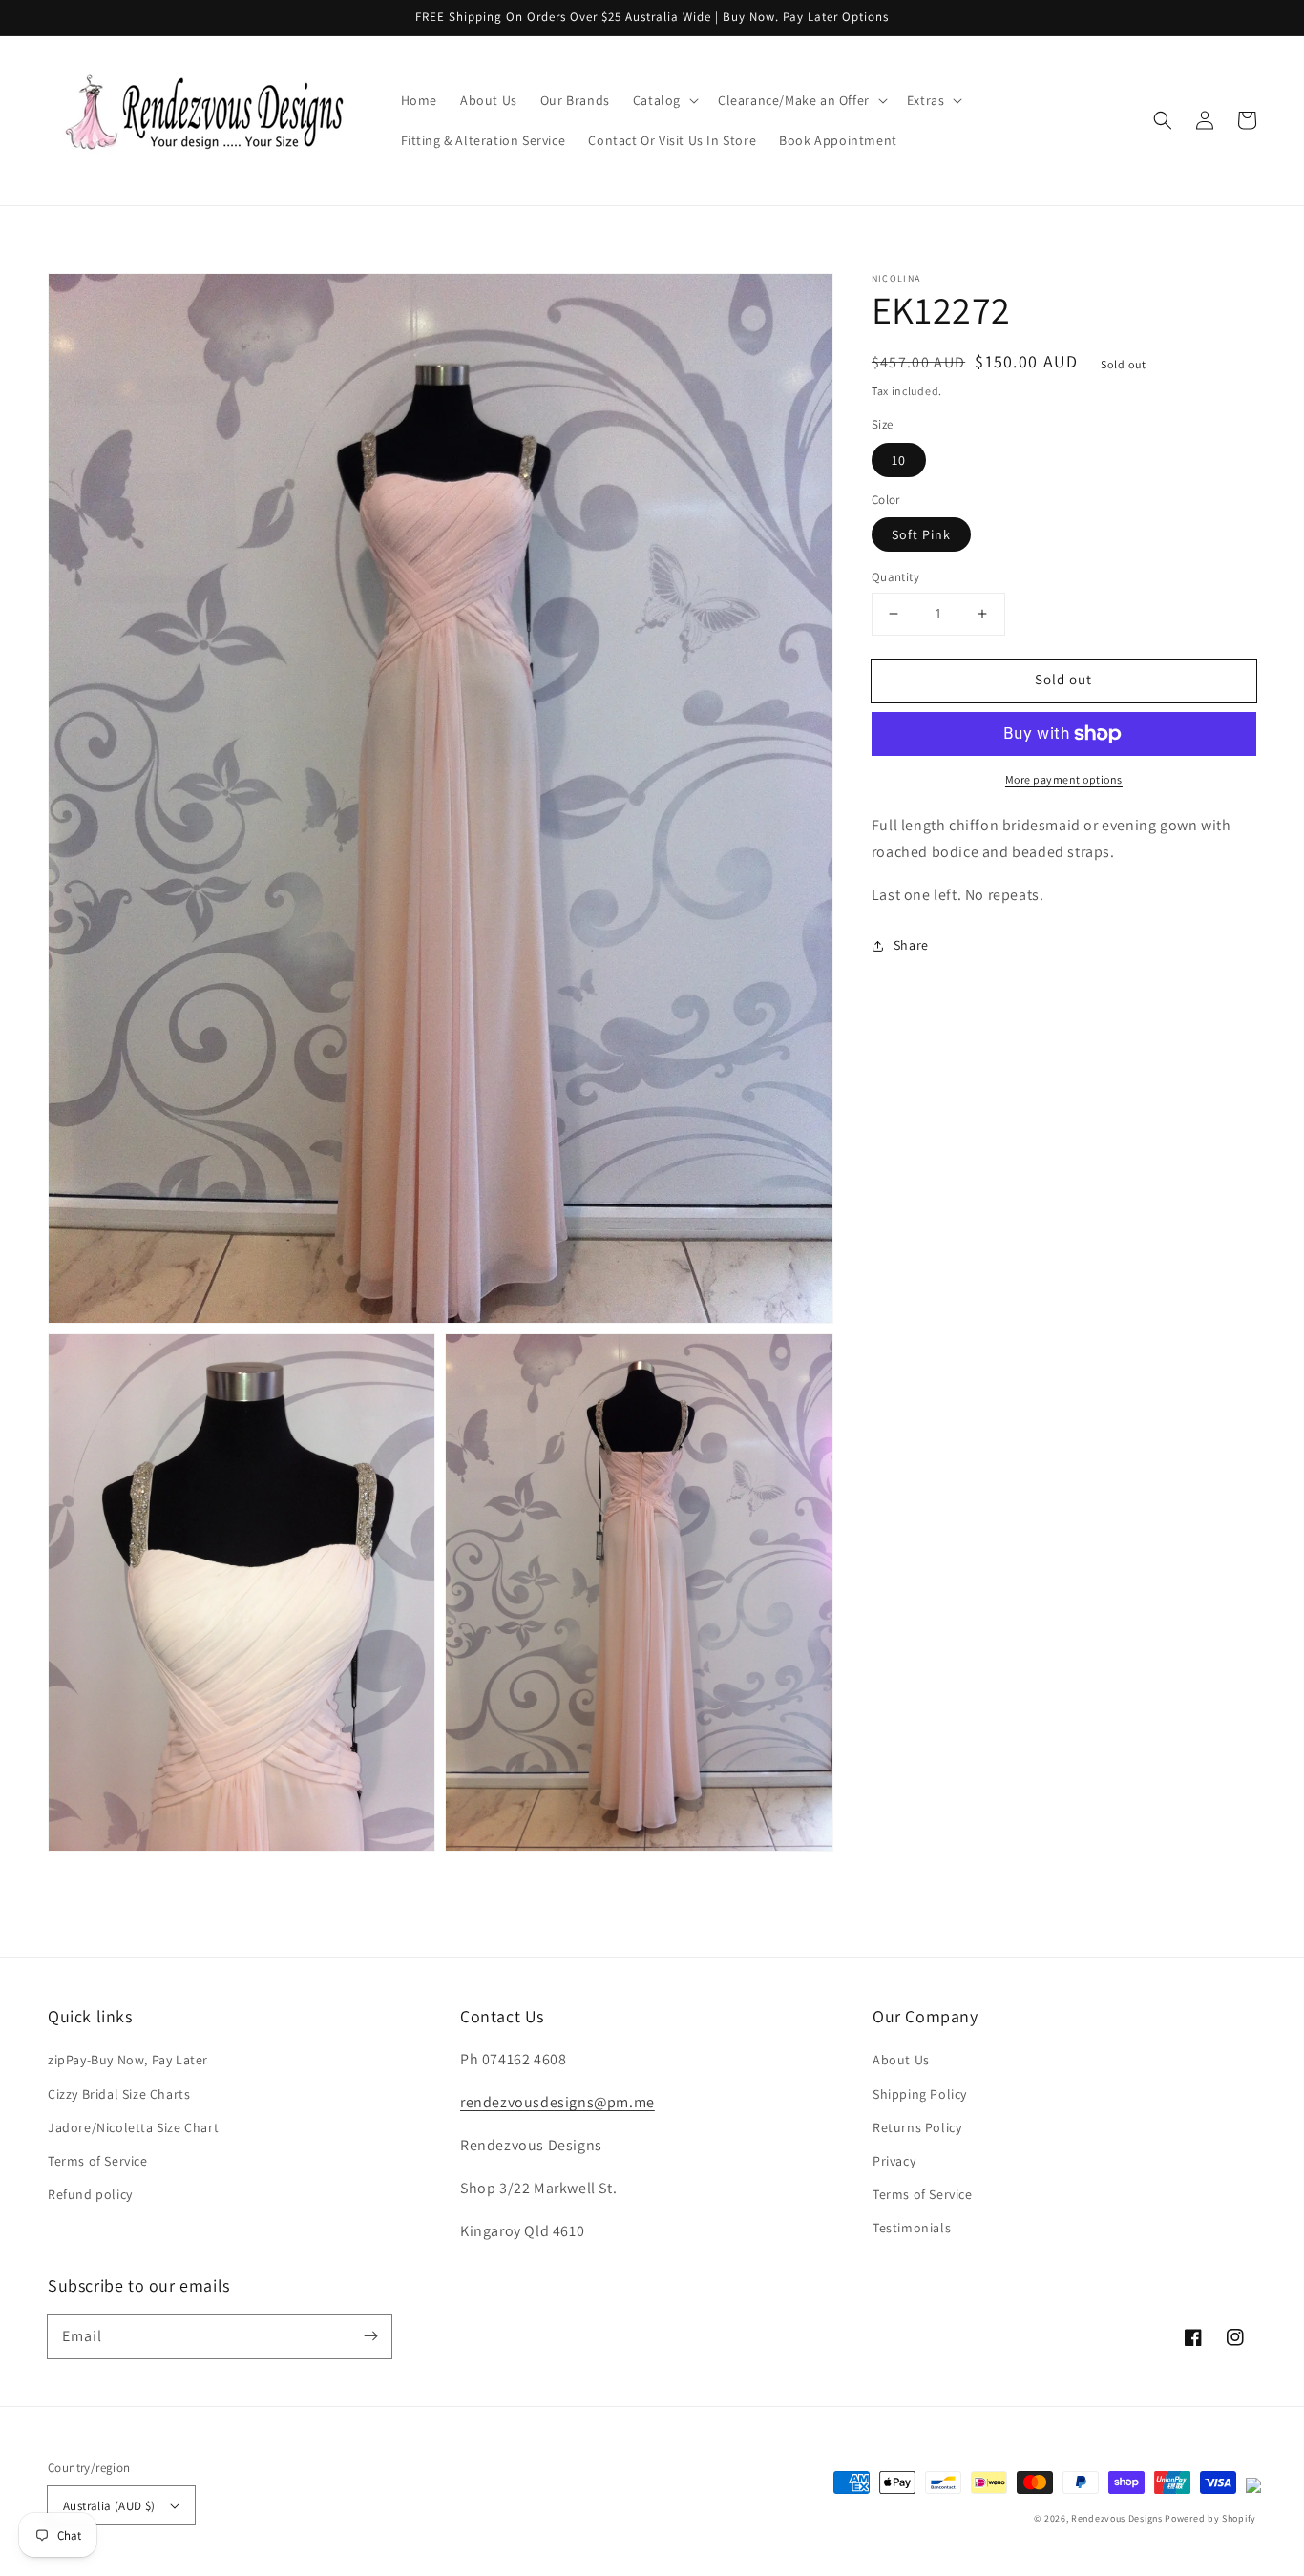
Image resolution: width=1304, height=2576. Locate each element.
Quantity (895, 577)
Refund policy (90, 2194)
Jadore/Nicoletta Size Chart (133, 2127)
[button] (664, 100)
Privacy (894, 2161)
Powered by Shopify (1210, 2518)
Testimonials (912, 2228)
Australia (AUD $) (109, 2506)
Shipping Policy (920, 2094)
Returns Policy (917, 2127)
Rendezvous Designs (1117, 2518)
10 (899, 460)
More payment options (1064, 779)
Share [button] (911, 945)
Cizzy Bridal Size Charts (119, 2094)
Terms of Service (98, 2161)
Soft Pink (921, 534)
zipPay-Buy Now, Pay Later (128, 2060)
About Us (901, 2060)
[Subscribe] (370, 2336)
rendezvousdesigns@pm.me (557, 2102)
